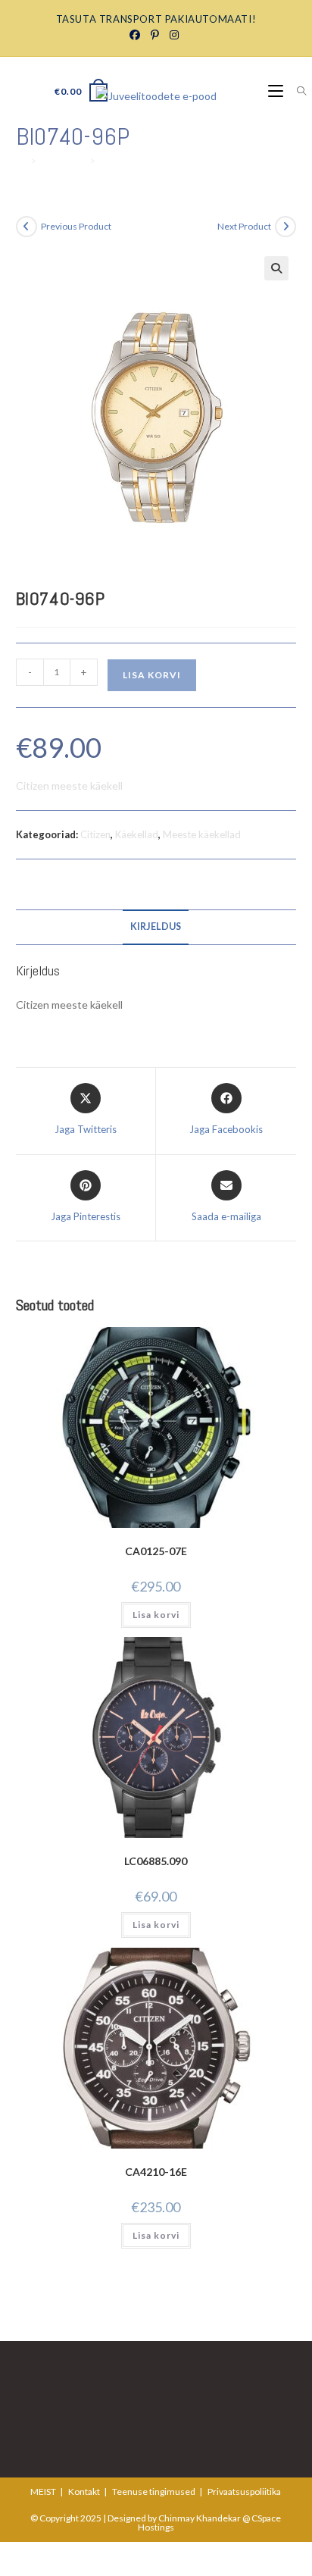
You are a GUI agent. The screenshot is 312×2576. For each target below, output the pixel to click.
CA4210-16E (156, 2172)
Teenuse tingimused (154, 2491)
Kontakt (84, 2491)
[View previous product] (27, 227)
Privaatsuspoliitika (244, 2491)
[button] (276, 268)
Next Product (244, 226)
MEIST (43, 2491)
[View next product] (285, 227)
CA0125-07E (156, 1551)
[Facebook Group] (137, 35)
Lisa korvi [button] (156, 1615)
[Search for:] (296, 91)
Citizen (95, 834)
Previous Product (76, 226)
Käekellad (137, 834)
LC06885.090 (156, 1861)
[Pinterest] (154, 35)
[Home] (21, 161)
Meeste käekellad (202, 834)
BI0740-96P (128, 161)
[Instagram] (173, 35)
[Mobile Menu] (277, 91)
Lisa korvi (152, 675)
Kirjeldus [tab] (156, 926)
